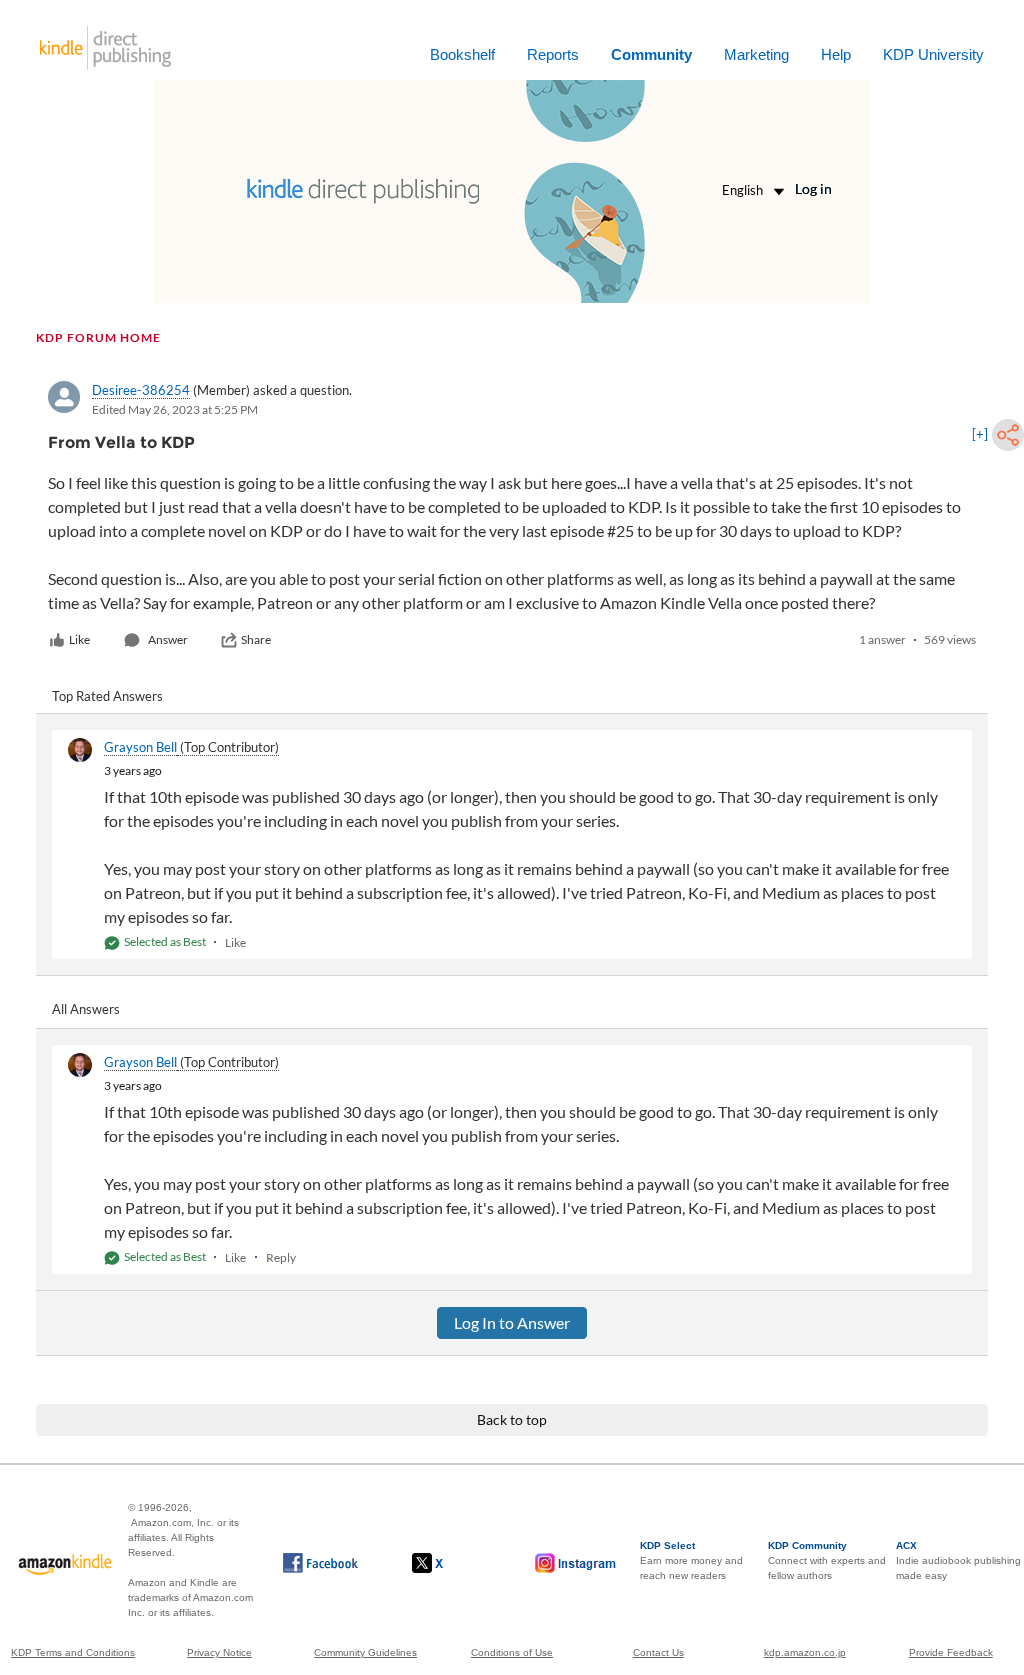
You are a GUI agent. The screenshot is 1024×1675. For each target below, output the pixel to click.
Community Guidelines (365, 1652)
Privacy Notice (219, 1652)
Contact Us (658, 1652)
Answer (168, 639)
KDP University (933, 54)
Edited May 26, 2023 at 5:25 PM (175, 409)
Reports (553, 54)
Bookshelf (462, 54)
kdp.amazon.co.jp (805, 1652)
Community (651, 54)
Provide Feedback (951, 1652)
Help (836, 54)
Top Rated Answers (107, 696)
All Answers (86, 1009)
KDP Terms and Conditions (73, 1652)
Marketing (756, 54)
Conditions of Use (512, 1652)
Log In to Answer (512, 1322)
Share (256, 639)
